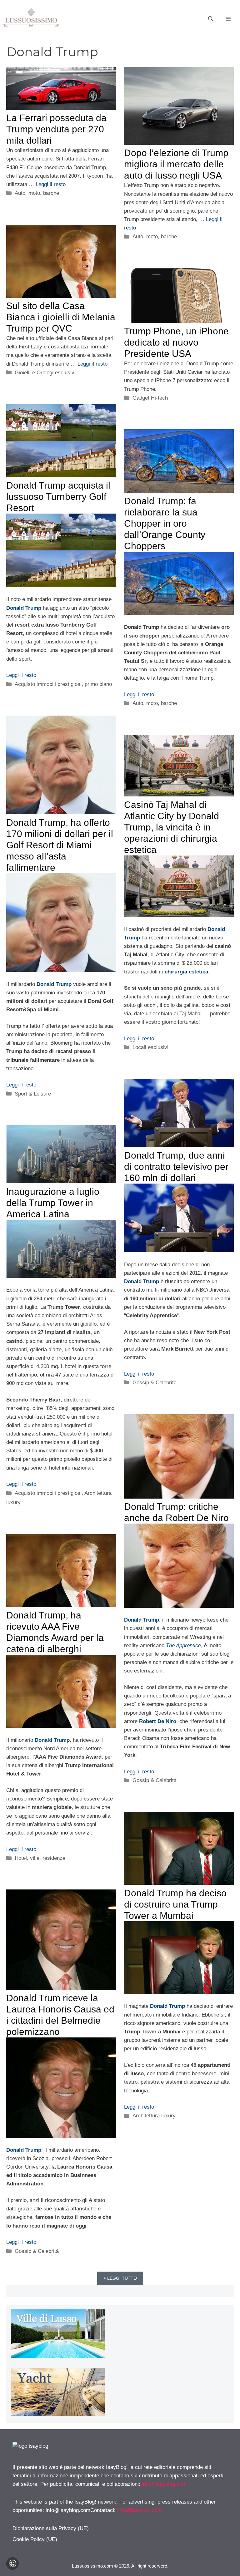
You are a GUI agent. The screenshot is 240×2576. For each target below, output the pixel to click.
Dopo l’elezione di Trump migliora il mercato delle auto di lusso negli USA (176, 164)
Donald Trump (24, 608)
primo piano (98, 684)
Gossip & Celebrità (155, 1383)
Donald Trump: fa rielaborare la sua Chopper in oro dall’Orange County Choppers (165, 523)
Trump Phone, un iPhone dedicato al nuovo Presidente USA (176, 342)
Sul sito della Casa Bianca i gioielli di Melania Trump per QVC (61, 317)
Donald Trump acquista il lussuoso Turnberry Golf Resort (58, 497)
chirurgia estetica (186, 972)
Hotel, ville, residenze (40, 1858)
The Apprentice (183, 1645)
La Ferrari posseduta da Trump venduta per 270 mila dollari (56, 129)
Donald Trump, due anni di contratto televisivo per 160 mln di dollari (176, 1167)
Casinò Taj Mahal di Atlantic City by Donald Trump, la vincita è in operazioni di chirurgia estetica (172, 827)
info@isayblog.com (164, 2484)
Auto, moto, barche (37, 193)
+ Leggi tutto (120, 2278)
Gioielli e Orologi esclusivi (45, 373)
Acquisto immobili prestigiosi (48, 684)
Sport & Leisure (33, 1094)
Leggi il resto (51, 184)
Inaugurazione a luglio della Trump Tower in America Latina (53, 1203)
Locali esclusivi (150, 1047)
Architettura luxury (154, 2116)
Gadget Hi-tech (150, 398)
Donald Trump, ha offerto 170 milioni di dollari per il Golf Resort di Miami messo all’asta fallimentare (60, 845)
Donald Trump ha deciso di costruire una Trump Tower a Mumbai (175, 1904)
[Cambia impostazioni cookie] (12, 2564)
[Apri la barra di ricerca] (211, 19)
